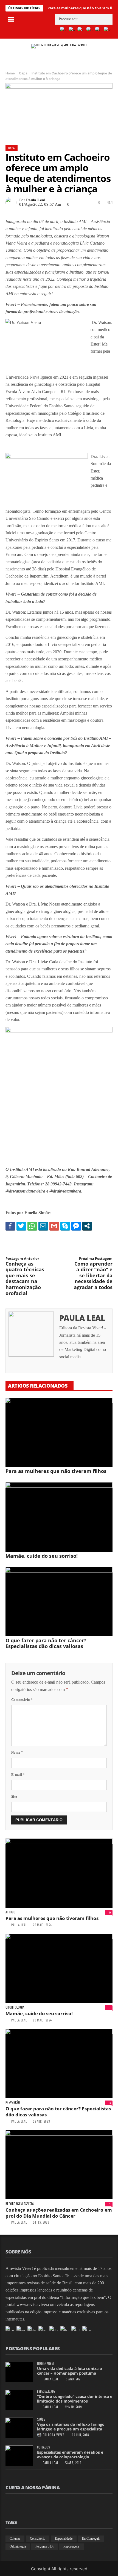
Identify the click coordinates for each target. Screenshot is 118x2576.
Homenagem (45, 2364)
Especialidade (46, 2391)
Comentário (22, 1700)
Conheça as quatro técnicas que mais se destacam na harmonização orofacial (25, 1276)
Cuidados (43, 2447)
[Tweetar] (21, 1226)
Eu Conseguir (91, 2539)
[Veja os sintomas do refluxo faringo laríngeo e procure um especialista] (19, 2428)
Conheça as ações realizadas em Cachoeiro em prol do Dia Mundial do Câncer (59, 2213)
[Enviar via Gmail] (54, 1226)
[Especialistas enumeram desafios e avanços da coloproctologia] (19, 2456)
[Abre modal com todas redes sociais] (87, 1226)
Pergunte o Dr (45, 2546)
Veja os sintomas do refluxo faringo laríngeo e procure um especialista (71, 2427)
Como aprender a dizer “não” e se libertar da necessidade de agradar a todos (93, 1274)
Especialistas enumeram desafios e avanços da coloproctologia (70, 2455)
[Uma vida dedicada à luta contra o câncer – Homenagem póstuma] (19, 2372)
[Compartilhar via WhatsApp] (32, 1226)
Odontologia (15, 2007)
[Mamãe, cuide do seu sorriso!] (59, 1517)
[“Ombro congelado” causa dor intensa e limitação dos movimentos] (19, 2400)
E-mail (18, 1775)
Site (14, 1796)
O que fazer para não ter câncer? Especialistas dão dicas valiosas (46, 1643)
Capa (23, 73)
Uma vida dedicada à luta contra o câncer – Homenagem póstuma (70, 2371)
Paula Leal (36, 200)
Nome (17, 1752)
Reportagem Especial (20, 2204)
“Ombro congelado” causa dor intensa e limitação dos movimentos (75, 2399)
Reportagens (71, 2546)
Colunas (15, 2539)
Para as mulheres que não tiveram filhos (56, 1471)
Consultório (38, 2539)
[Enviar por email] (43, 1226)
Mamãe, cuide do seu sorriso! (42, 1556)
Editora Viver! (54, 2435)
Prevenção (13, 2103)
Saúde (41, 2419)
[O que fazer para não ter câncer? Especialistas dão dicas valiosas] (59, 1602)
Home (10, 73)
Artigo (10, 1912)
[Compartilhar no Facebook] (10, 1226)
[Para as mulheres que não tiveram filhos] (59, 1432)
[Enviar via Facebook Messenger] (76, 1226)
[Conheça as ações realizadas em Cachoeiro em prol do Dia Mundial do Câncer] (59, 2165)
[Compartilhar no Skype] (65, 1226)
